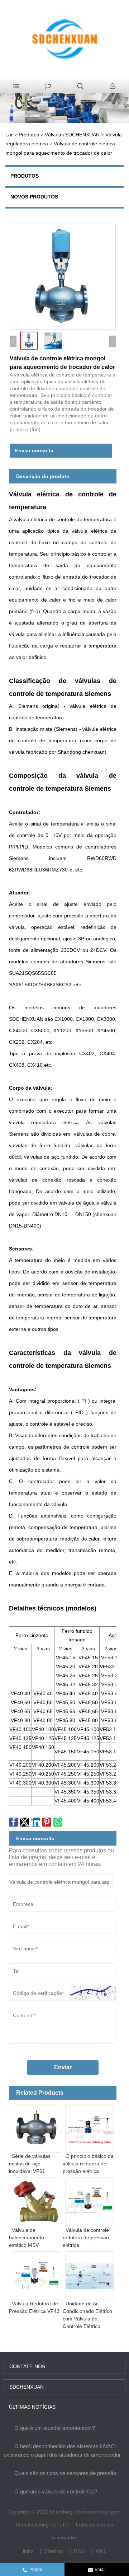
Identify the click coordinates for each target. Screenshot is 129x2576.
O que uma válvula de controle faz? (56, 2491)
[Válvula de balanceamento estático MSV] (36, 2201)
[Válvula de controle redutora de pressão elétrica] (90, 2201)
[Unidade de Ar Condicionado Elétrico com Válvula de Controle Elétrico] (90, 2274)
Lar (9, 135)
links (28, 2551)
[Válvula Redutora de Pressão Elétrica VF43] (36, 2274)
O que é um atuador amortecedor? (55, 2428)
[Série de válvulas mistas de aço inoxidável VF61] (36, 2127)
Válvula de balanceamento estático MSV (27, 2237)
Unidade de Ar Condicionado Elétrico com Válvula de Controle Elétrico (87, 2315)
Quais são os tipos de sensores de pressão (65, 2473)
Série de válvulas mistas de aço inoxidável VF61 (30, 2164)
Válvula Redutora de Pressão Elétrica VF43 (34, 2307)
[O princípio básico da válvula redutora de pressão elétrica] (90, 2127)
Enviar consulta (34, 450)
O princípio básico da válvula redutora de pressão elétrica (88, 2164)
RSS (79, 2551)
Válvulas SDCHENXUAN (72, 135)
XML (101, 2551)
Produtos (29, 135)
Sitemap (54, 2551)
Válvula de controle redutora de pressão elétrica (86, 2237)
